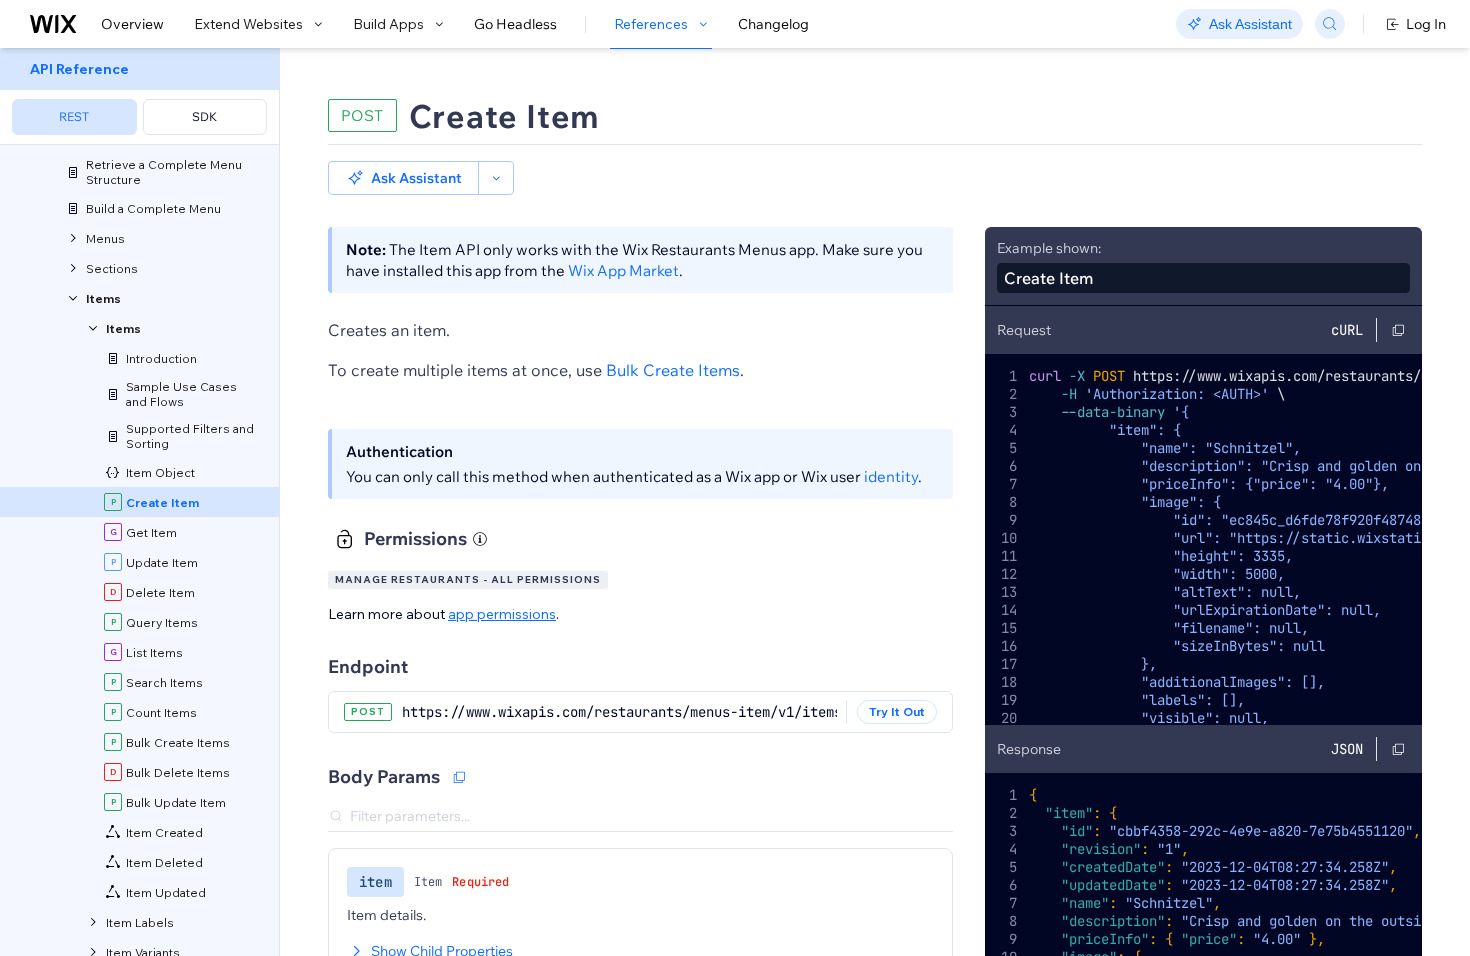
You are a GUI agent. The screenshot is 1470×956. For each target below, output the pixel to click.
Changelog (773, 24)
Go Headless (515, 24)
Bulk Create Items (673, 370)
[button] (403, 178)
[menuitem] (139, 96)
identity (891, 476)
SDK (204, 116)
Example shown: (1049, 248)
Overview (132, 24)
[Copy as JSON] (459, 777)
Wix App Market (623, 270)
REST (74, 116)
